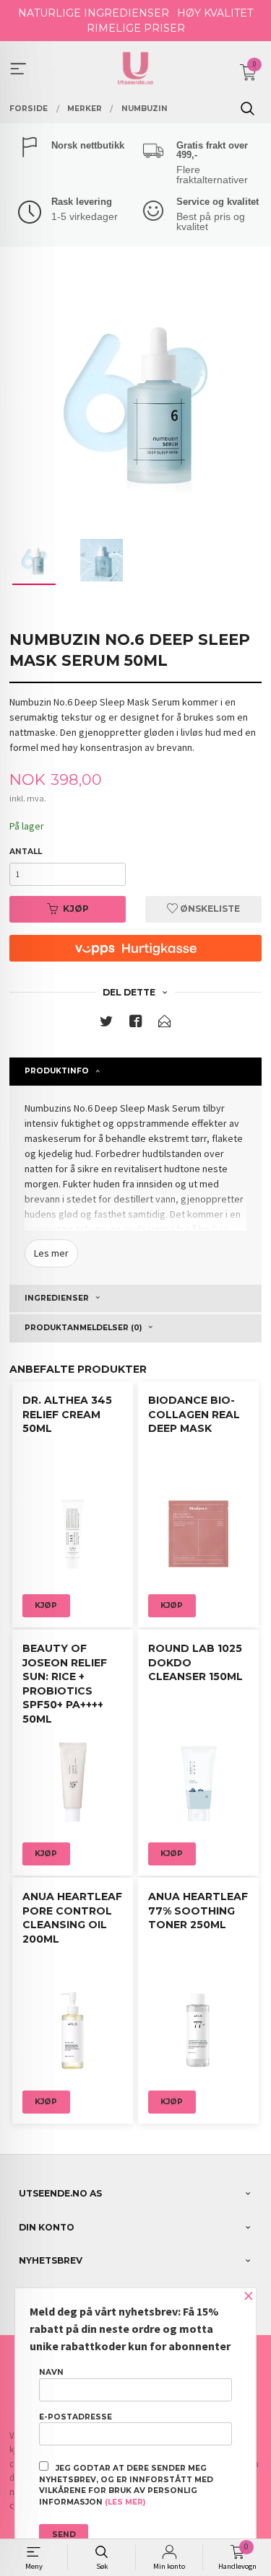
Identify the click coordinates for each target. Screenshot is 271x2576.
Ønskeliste (209, 909)
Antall (26, 852)
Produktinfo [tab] (57, 1071)
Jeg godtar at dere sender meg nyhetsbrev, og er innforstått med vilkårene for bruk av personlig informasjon (126, 2485)
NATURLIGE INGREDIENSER (94, 13)
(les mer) (125, 2502)
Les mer (51, 1253)
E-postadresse (76, 2417)
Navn (51, 2372)
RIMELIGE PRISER (136, 28)
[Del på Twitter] (106, 1024)
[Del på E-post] (165, 1024)
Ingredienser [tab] (57, 1298)
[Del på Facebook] (136, 1024)
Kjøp (76, 909)
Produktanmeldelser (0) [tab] (83, 1328)
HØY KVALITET (215, 13)
